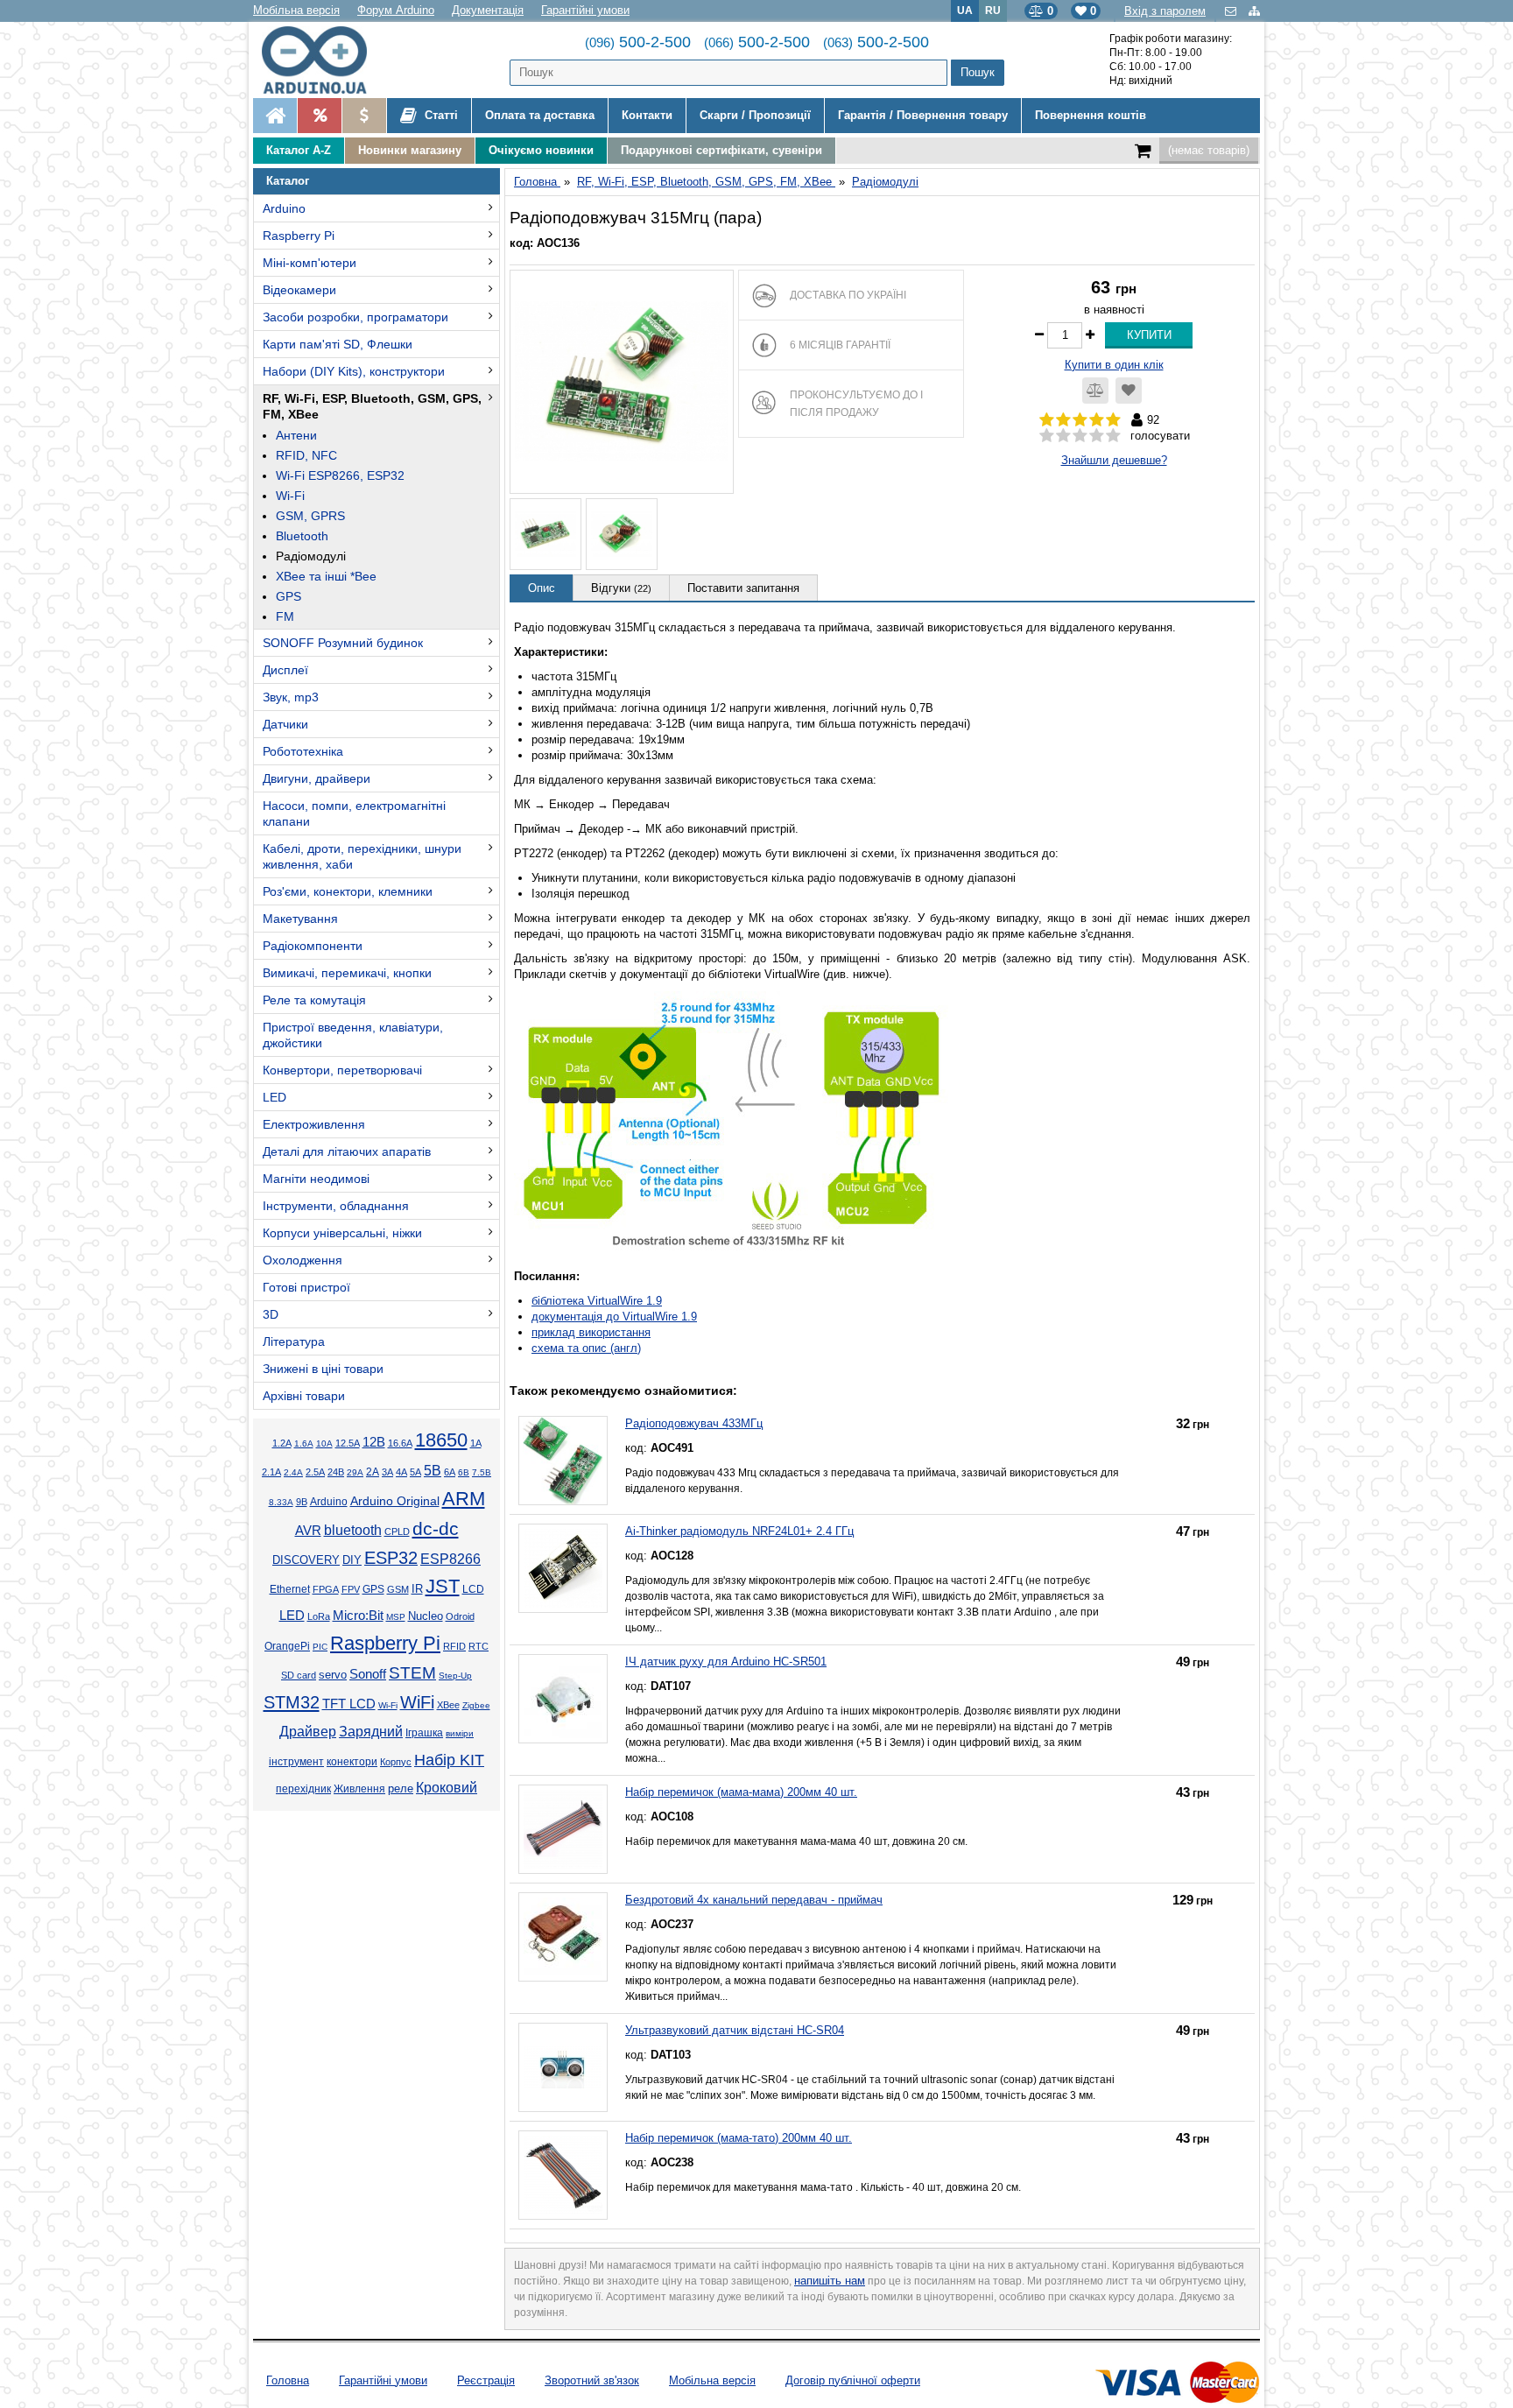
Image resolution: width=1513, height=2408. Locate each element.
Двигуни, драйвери (317, 778)
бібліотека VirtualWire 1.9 (597, 1301)
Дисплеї (285, 670)
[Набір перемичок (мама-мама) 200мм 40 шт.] (563, 1829)
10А (324, 1443)
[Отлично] (1113, 436)
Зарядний (371, 1732)
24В (336, 1472)
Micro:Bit (358, 1616)
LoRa (319, 1616)
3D (271, 1314)
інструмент (296, 1762)
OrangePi (287, 1646)
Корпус (396, 1762)
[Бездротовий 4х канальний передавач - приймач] (563, 1937)
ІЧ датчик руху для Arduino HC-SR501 (726, 1662)
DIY (352, 1560)
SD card (299, 1675)
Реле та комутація (314, 1000)
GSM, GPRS (310, 516)
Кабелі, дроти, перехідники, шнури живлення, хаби (362, 856)
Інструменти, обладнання (336, 1206)
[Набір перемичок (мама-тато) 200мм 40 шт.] (563, 2175)
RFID (454, 1646)
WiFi (417, 1702)
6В (464, 1472)
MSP (396, 1617)
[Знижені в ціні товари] (364, 116)
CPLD (397, 1531)
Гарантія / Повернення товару (923, 115)
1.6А (304, 1443)
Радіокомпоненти (313, 946)
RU (993, 10)
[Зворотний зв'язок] (1232, 11)
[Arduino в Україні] (329, 60)
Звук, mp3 (291, 697)
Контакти (647, 115)
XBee (448, 1705)
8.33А (281, 1502)
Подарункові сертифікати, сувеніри (721, 150)
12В (374, 1442)
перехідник (303, 1789)
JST (443, 1586)
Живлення (359, 1789)
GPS (289, 596)
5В (433, 1470)
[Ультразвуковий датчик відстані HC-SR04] (563, 2067)
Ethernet (290, 1589)
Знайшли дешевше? (1114, 460)
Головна (288, 2380)
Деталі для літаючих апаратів (347, 1151)
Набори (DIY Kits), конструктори (354, 371)
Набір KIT (449, 1760)
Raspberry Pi (299, 236)
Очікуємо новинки (541, 150)
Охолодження (303, 1260)
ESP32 (391, 1558)
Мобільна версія (296, 10)
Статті (440, 115)
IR (417, 1589)
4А (401, 1472)
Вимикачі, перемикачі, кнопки (347, 973)
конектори (352, 1762)
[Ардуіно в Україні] (275, 116)
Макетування (300, 919)
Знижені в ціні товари (323, 1369)
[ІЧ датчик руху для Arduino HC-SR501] (563, 1699)
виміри (460, 1733)
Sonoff (368, 1674)
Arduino (284, 208)
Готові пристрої (306, 1287)
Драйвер (308, 1732)
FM (285, 616)
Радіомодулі (311, 556)
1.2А (282, 1443)
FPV (351, 1589)
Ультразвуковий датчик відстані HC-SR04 (735, 2030)
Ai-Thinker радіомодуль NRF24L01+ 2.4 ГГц (739, 1531)
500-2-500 (638, 42)
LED (274, 1097)
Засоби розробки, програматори (355, 317)
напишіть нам (830, 2281)
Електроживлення (314, 1124)
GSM (398, 1589)
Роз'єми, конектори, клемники (348, 891)
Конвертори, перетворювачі (342, 1070)
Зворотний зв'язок (592, 2380)
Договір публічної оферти (853, 2380)
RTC (479, 1646)
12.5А (348, 1443)
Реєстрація (486, 2380)
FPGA (326, 1589)
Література (294, 1341)
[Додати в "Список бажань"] (1129, 391)
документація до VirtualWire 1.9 (614, 1317)
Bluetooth (302, 536)
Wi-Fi (290, 496)
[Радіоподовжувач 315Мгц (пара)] (622, 382)
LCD (473, 1589)
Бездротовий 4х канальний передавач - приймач (754, 1900)
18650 (441, 1440)
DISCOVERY (306, 1560)
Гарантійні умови (585, 10)
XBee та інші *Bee (326, 576)
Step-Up (455, 1676)
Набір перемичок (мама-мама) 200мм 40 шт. (741, 1792)
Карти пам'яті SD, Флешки (338, 344)
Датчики (285, 724)
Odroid (460, 1616)
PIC (320, 1647)
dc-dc (436, 1529)
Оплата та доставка (540, 115)
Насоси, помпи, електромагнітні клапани (354, 813)
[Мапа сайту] (1254, 11)
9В (302, 1502)
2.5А (315, 1472)
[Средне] (1080, 436)
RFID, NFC (306, 455)
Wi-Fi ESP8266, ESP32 (340, 475)
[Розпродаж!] (319, 116)
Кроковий (447, 1788)
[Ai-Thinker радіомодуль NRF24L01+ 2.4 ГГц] (563, 1568)
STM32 (292, 1702)
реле (401, 1788)
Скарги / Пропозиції (755, 115)
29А (355, 1472)
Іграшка (424, 1733)
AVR (308, 1531)
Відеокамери (299, 290)
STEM (412, 1673)
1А (476, 1443)
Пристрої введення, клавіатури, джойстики (353, 1035)
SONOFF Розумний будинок (343, 643)
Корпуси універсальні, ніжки (342, 1233)
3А (387, 1472)
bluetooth (353, 1530)
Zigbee (476, 1705)
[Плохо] (1063, 436)
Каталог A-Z (299, 150)
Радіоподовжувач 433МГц (694, 1423)
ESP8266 (450, 1559)
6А (450, 1472)
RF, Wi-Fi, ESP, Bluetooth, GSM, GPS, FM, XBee (372, 406)
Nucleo (426, 1616)
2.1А (271, 1472)
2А (373, 1472)
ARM (464, 1499)
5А (415, 1472)
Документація (488, 10)
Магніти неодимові (316, 1179)
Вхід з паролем (1165, 11)
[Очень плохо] (1047, 436)
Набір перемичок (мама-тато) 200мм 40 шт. (739, 2138)
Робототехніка (303, 751)
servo (333, 1675)
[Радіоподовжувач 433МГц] (563, 1461)
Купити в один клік (1114, 365)
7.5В (482, 1472)
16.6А (400, 1443)
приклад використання (591, 1332)
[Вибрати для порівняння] (1095, 391)
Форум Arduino (396, 10)
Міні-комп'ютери (310, 263)
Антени (296, 435)
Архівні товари (304, 1396)
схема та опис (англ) (586, 1348)
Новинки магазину (410, 150)
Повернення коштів (1091, 115)
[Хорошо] (1097, 436)
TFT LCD (349, 1704)
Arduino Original (395, 1501)
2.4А (293, 1472)
